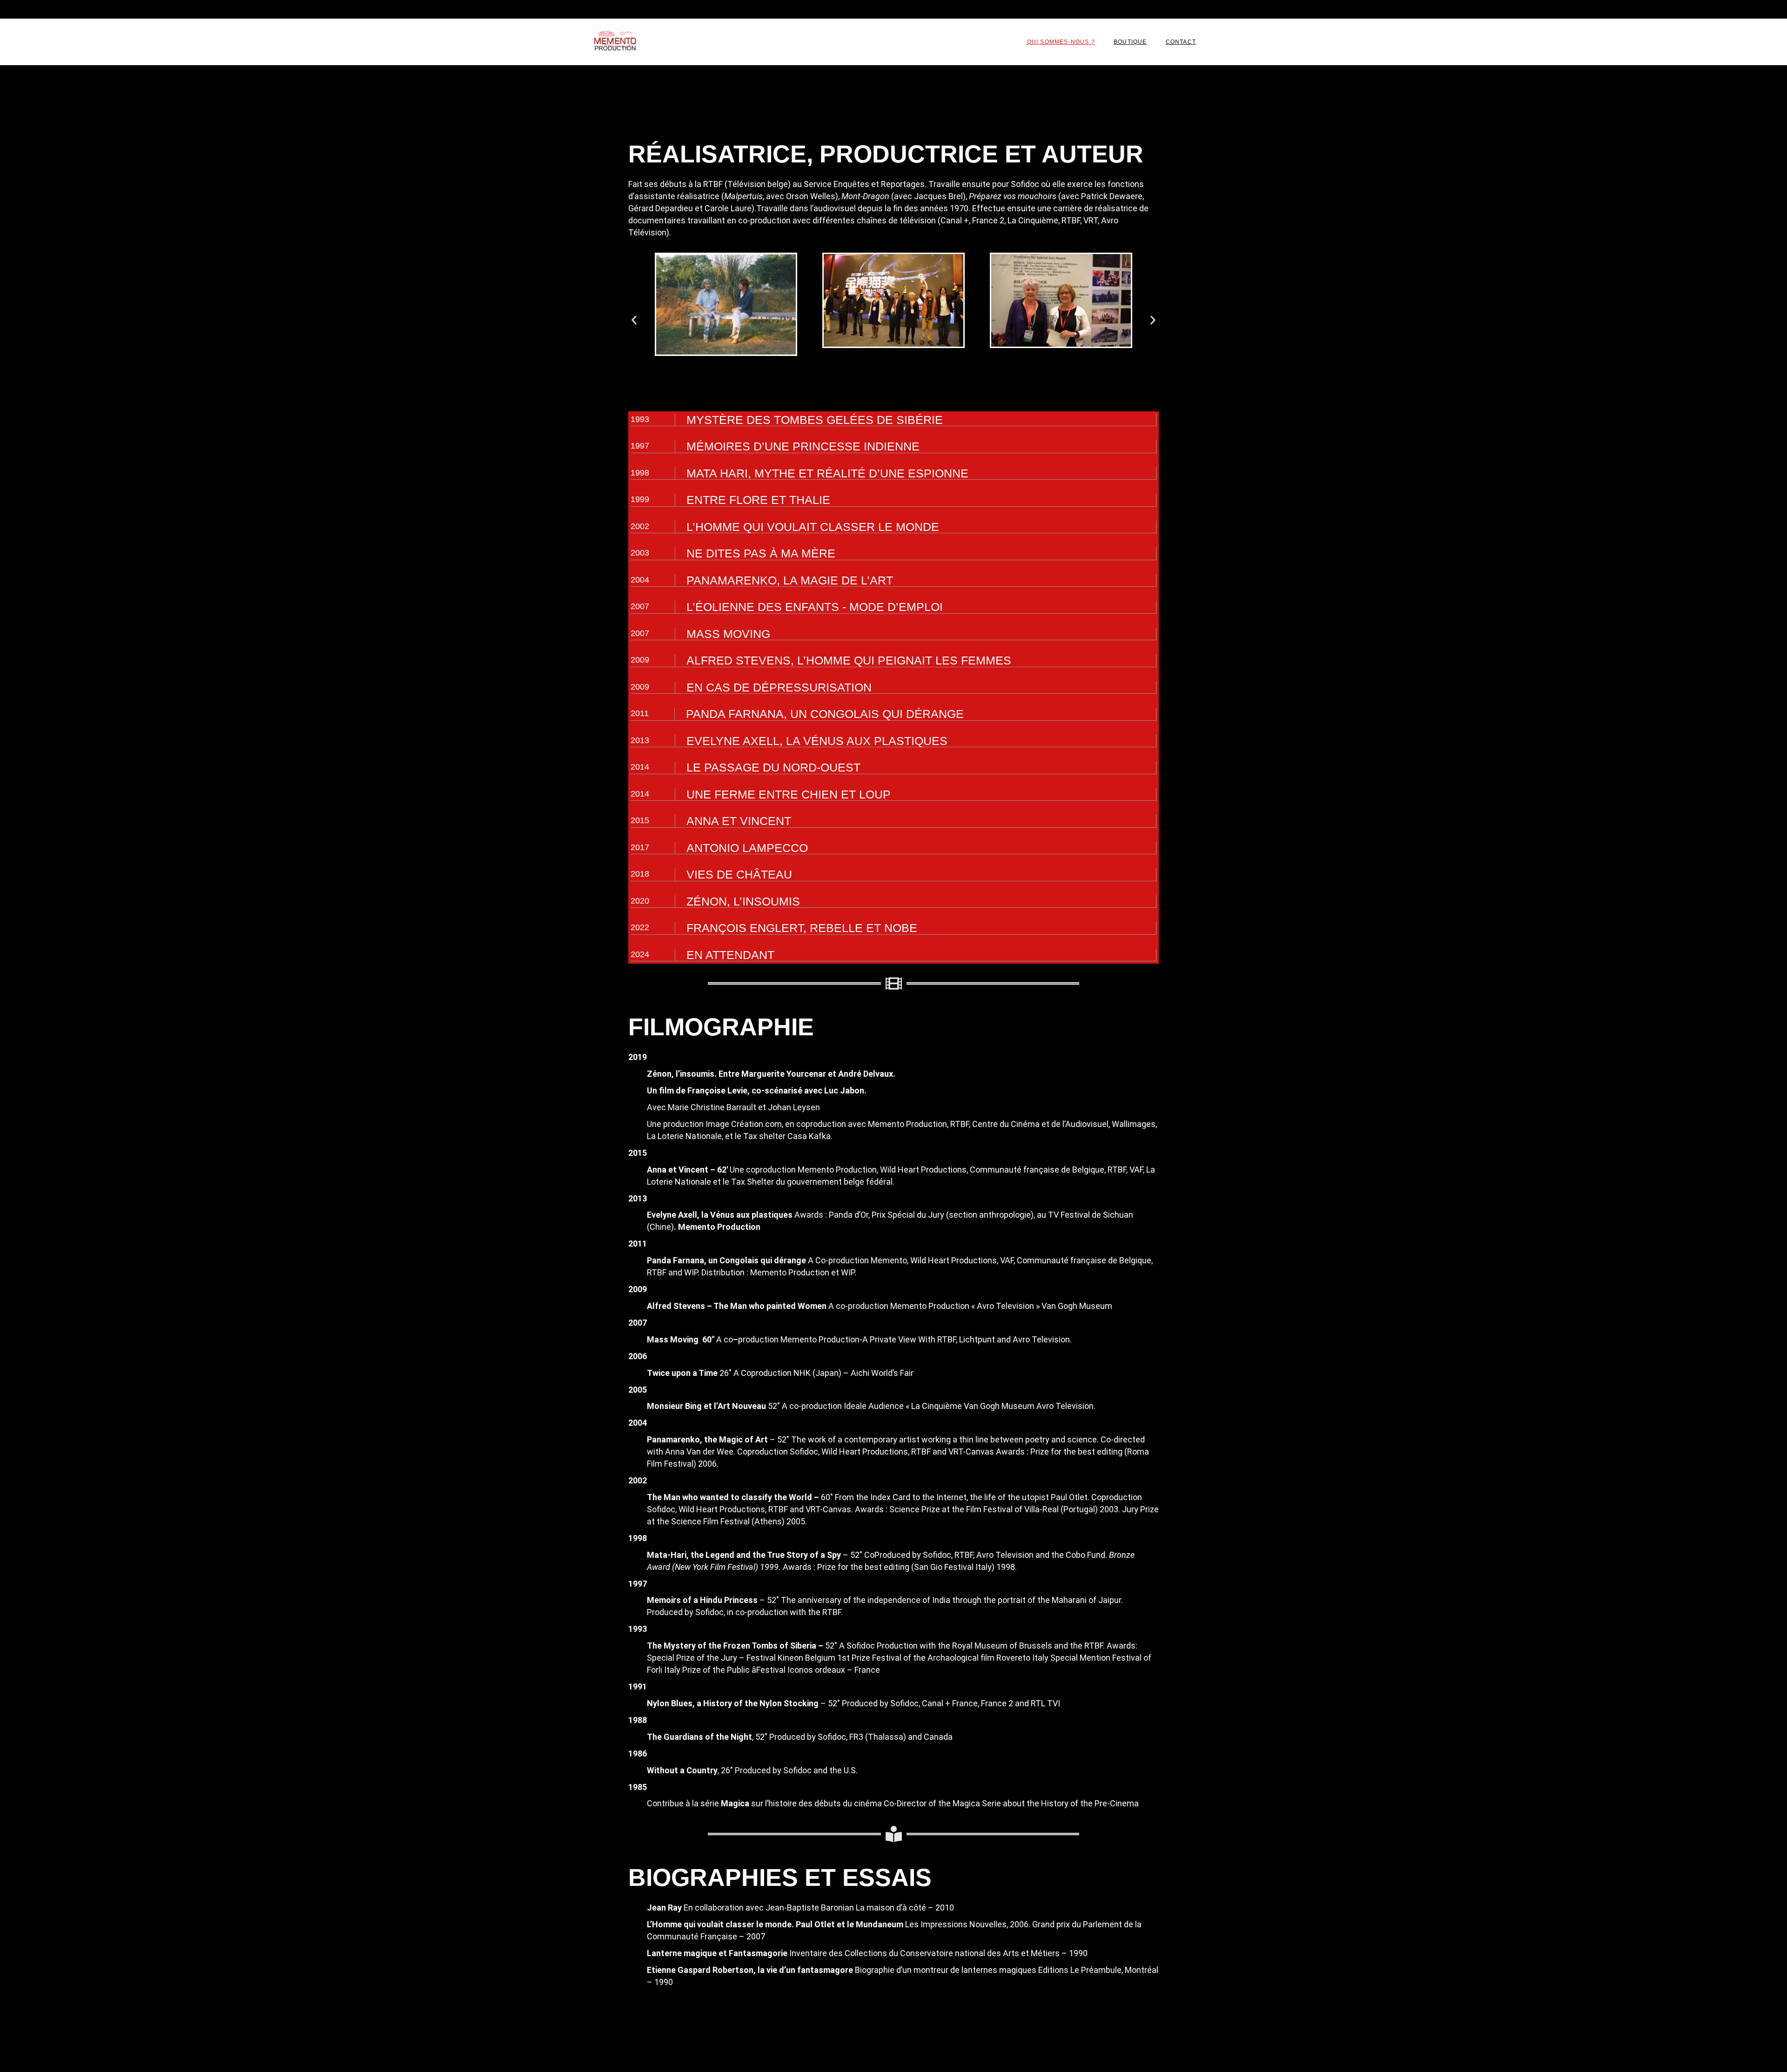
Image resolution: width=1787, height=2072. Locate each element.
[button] (634, 320)
